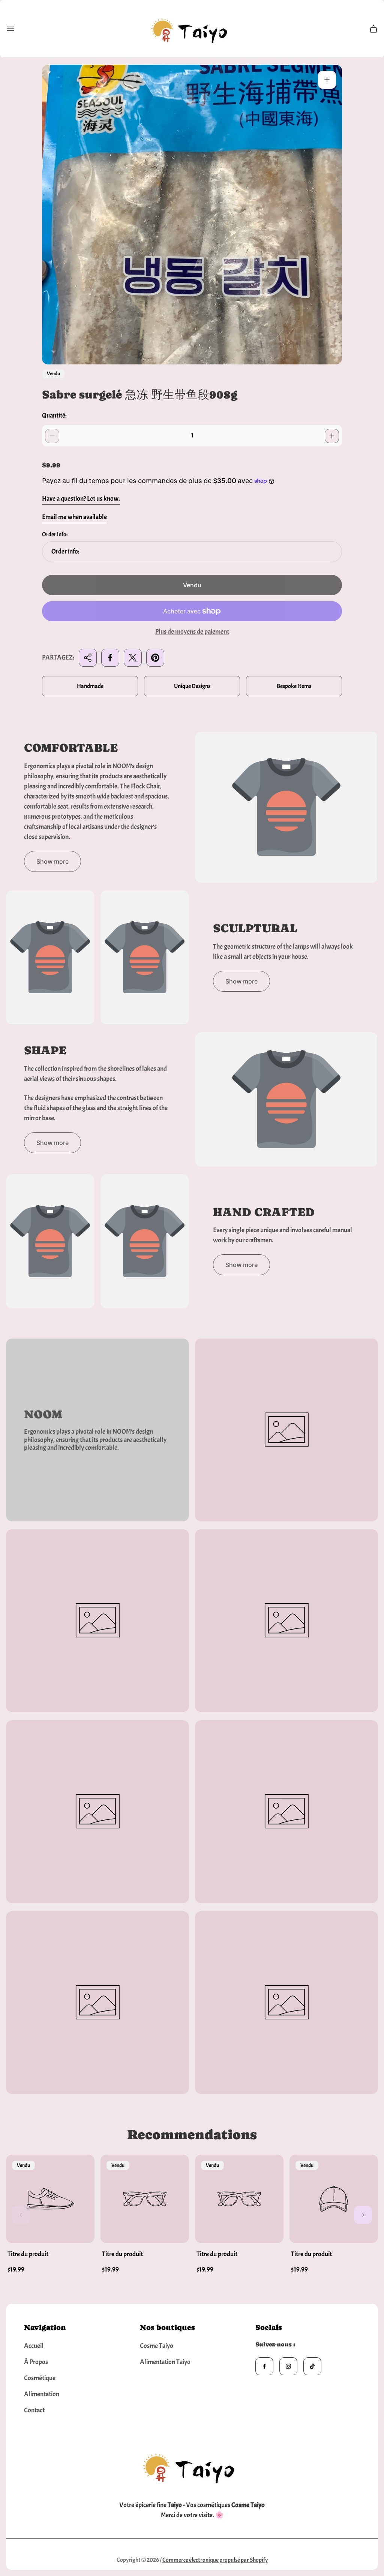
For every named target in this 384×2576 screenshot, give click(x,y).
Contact (34, 2410)
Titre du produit (28, 2254)
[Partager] (88, 658)
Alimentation (42, 2394)
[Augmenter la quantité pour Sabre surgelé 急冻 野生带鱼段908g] (332, 436)
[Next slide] (363, 2215)
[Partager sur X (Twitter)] (133, 658)
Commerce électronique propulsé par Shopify (215, 2560)
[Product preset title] (50, 2199)
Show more (52, 861)
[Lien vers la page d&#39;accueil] (192, 2466)
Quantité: (54, 416)
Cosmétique (40, 2378)
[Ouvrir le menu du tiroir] (10, 29)
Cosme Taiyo (157, 2346)
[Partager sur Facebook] (110, 658)
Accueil (34, 2346)
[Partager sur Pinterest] (155, 658)
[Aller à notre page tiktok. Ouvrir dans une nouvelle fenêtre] (312, 2366)
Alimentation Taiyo (165, 2362)
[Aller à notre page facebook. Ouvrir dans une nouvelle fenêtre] (264, 2366)
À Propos (36, 2362)
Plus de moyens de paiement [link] (192, 632)
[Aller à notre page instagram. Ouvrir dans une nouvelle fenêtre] (288, 2366)
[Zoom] (327, 80)
